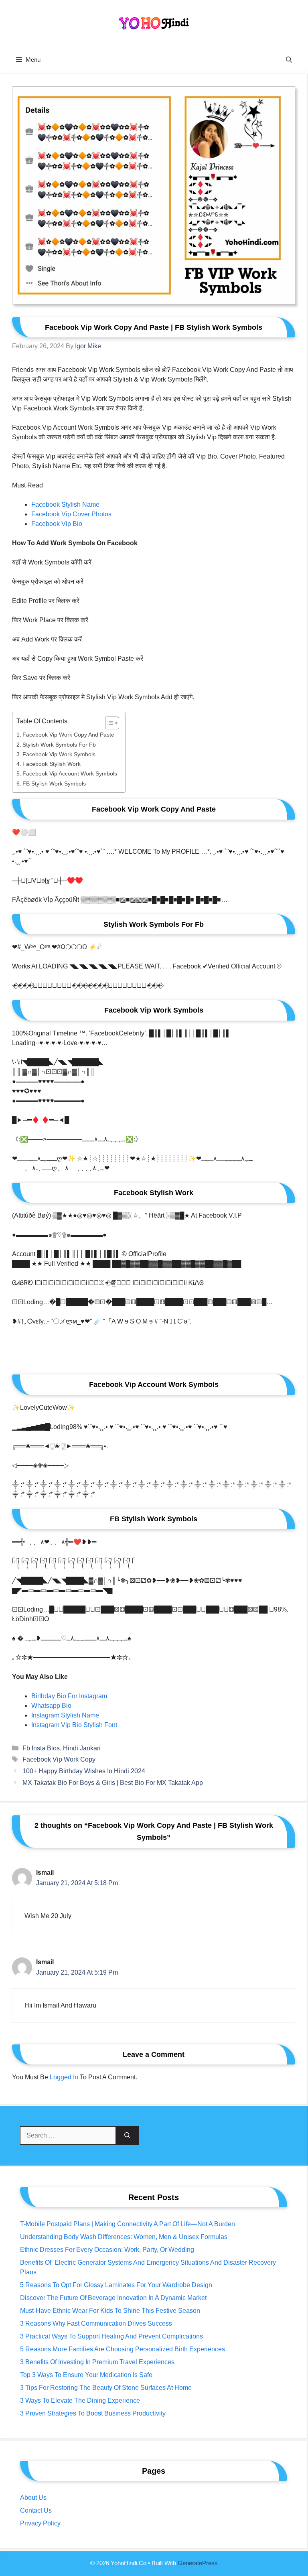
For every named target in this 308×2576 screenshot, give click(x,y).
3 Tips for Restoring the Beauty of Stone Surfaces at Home (106, 2388)
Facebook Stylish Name (65, 504)
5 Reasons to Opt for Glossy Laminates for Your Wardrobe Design (116, 2285)
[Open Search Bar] (289, 60)
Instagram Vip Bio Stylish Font (74, 1725)
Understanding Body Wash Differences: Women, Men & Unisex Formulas (124, 2237)
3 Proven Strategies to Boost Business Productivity (93, 2413)
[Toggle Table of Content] (108, 723)
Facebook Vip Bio (57, 524)
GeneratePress (198, 2563)
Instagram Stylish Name (65, 1715)
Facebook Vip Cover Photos (71, 514)
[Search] (127, 2136)
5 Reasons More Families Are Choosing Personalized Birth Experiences (123, 2349)
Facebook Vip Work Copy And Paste (68, 735)
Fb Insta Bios (41, 1748)
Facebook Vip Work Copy (59, 1759)
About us (33, 2498)
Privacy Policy (40, 2523)
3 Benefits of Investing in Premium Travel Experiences (97, 2362)
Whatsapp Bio (51, 1706)
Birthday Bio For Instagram (69, 1696)
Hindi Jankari (82, 1748)
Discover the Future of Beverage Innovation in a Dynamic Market (113, 2298)
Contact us (36, 2510)
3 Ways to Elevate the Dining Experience (80, 2400)
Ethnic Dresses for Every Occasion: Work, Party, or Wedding (107, 2250)
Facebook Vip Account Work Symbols (70, 773)
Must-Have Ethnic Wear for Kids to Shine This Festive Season (110, 2311)
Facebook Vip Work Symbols (59, 754)
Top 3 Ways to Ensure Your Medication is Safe (86, 2375)
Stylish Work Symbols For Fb (59, 745)
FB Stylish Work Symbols (54, 784)
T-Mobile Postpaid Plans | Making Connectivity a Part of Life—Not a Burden (128, 2224)
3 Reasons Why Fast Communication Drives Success (96, 2323)
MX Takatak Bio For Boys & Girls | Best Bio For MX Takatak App (113, 1783)
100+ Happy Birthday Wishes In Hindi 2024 (84, 1771)
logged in (64, 2077)
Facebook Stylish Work (52, 764)
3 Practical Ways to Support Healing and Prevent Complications (111, 2336)
